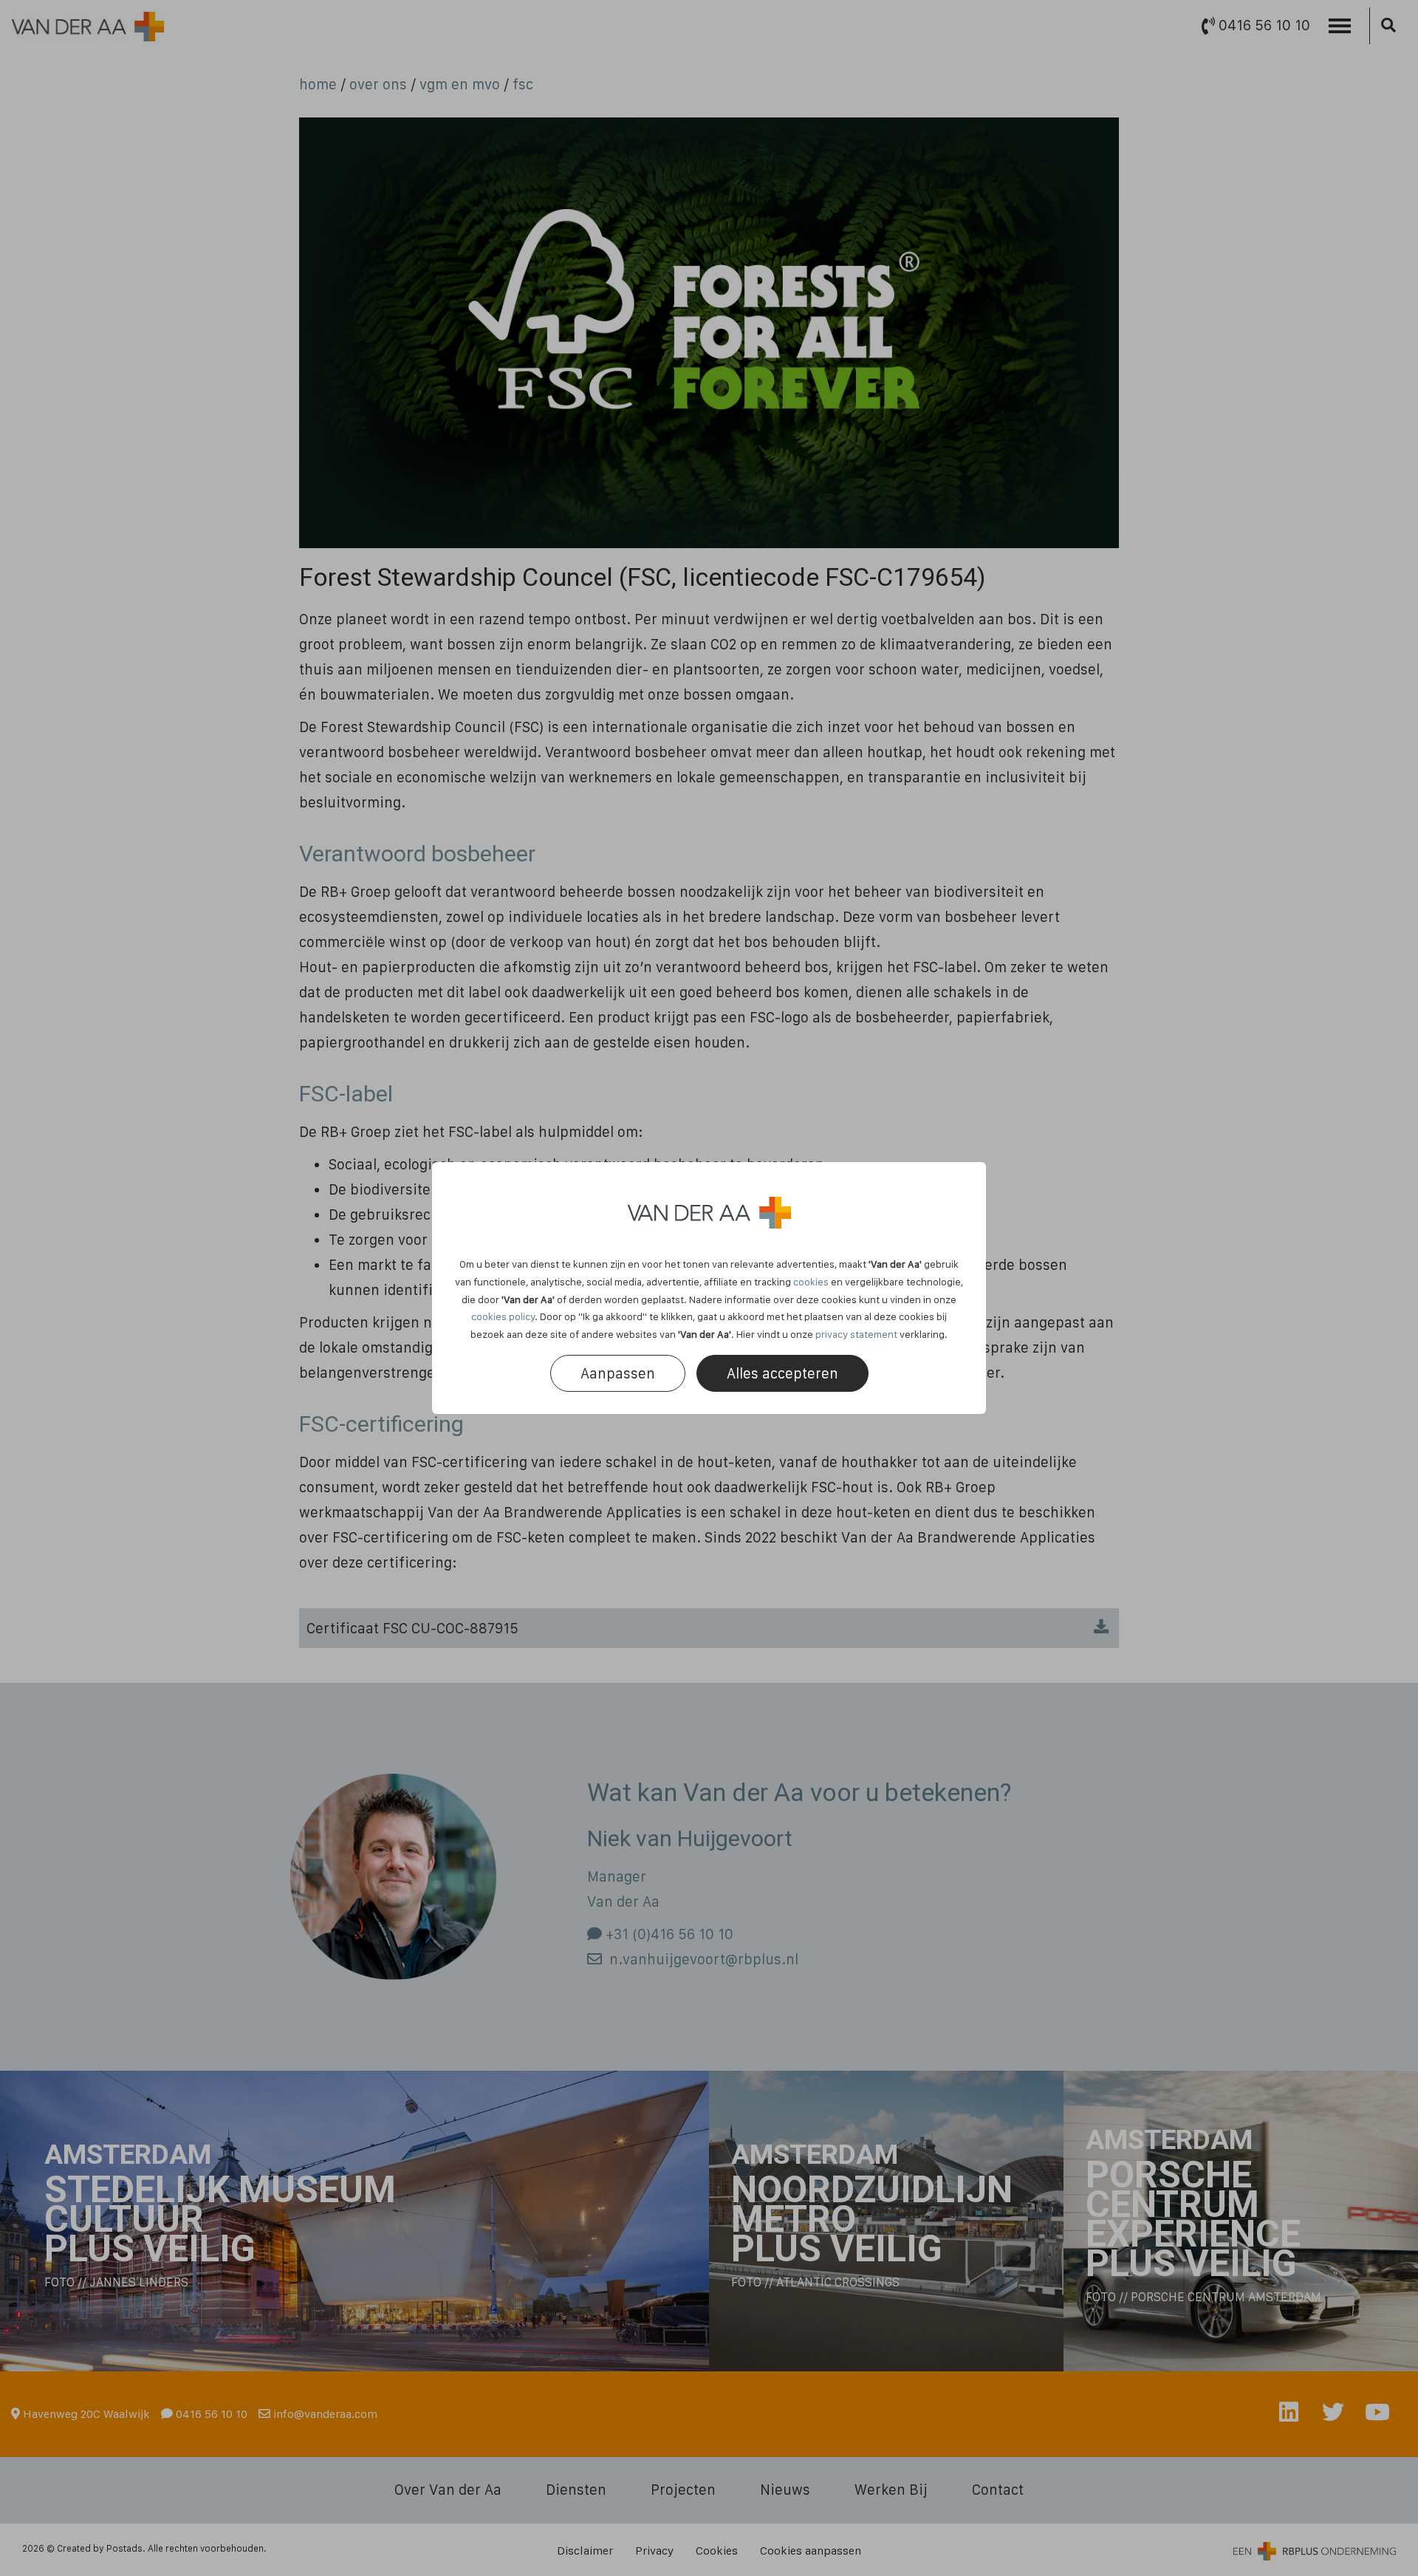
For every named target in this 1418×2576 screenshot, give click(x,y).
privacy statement (856, 1334)
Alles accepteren (782, 1373)
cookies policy (503, 1316)
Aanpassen (618, 1373)
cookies (811, 1282)
